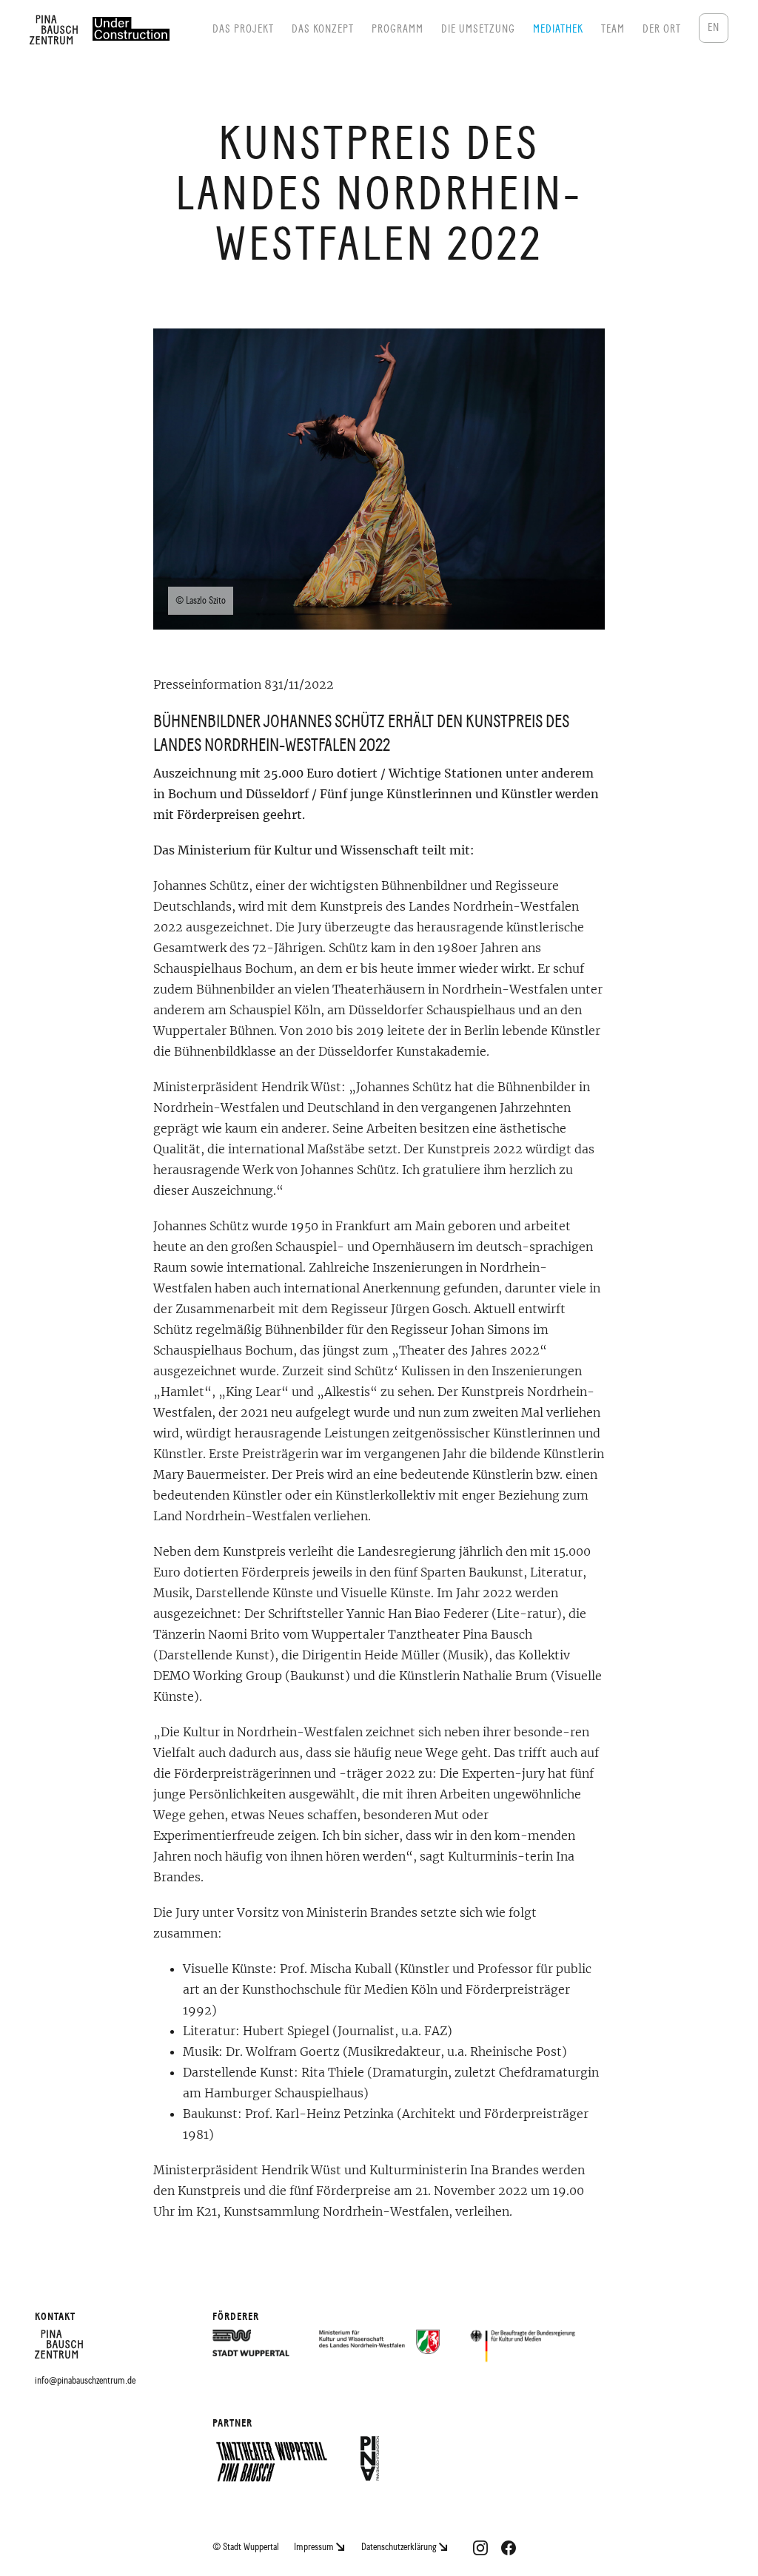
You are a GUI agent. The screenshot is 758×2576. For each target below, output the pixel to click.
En (714, 28)
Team (613, 29)
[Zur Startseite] (59, 2351)
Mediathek (558, 29)
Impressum (315, 2547)
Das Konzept (323, 29)
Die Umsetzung (478, 29)
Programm (398, 29)
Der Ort (662, 29)
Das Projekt (243, 29)
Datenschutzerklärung (400, 2547)
